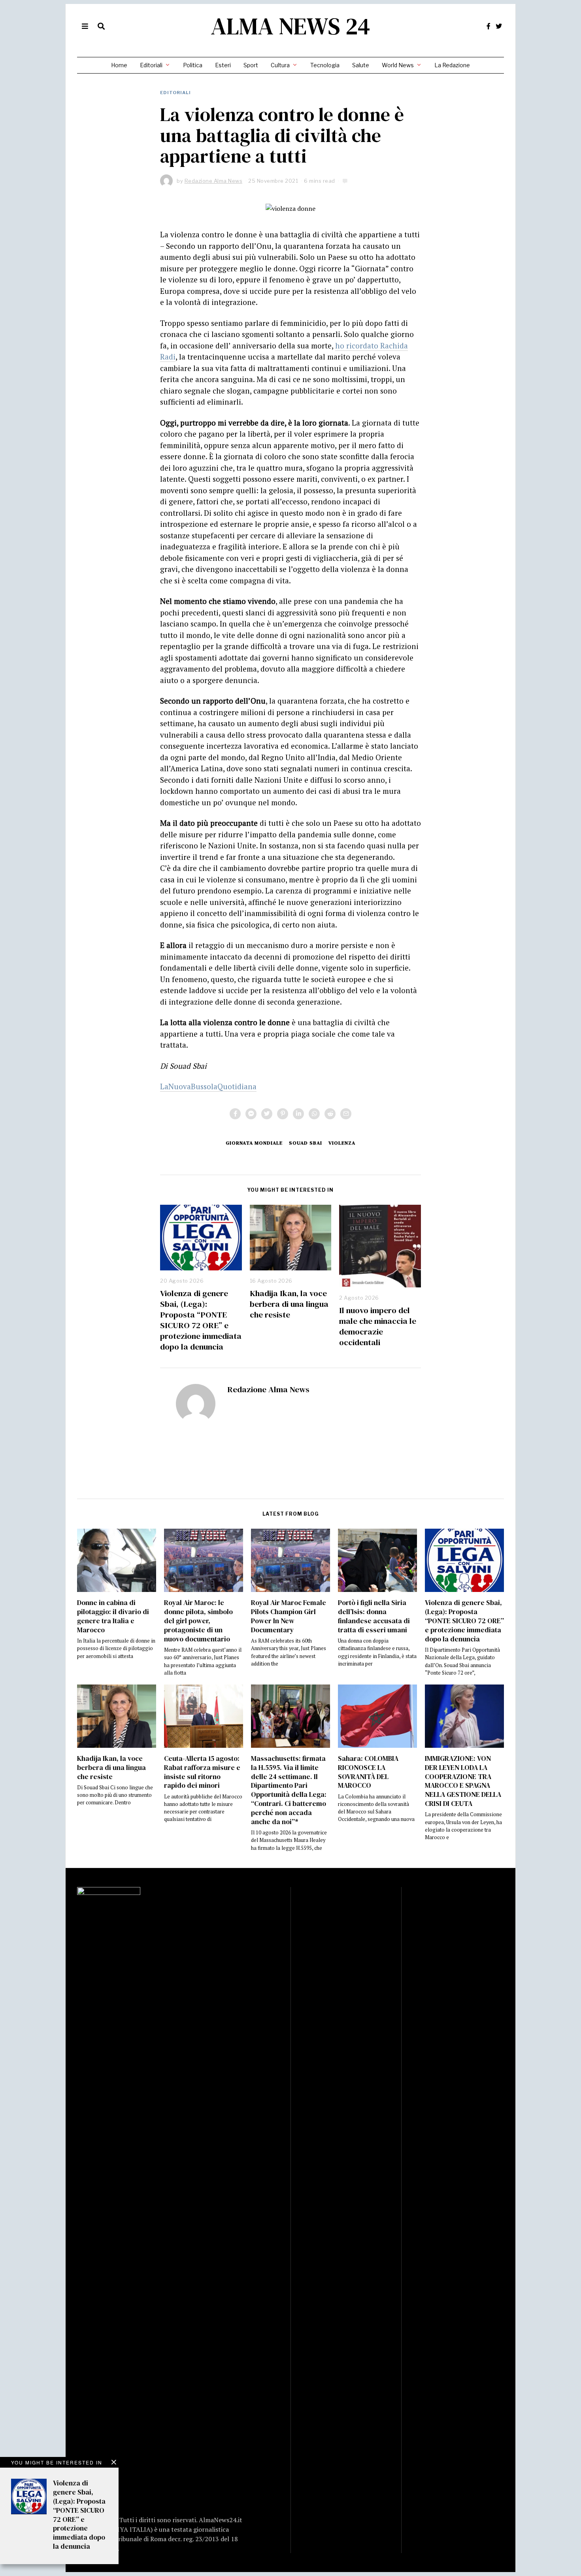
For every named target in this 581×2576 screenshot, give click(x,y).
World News (398, 65)
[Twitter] (499, 26)
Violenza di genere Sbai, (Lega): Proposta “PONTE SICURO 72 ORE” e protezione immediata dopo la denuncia (201, 1320)
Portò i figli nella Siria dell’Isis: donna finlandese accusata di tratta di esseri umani (374, 1616)
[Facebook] (489, 26)
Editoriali (151, 65)
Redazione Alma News (268, 1389)
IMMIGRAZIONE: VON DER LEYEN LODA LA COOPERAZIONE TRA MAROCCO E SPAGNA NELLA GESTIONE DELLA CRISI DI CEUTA (463, 1781)
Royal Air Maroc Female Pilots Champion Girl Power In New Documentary (289, 1616)
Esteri (223, 65)
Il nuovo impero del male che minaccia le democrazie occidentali (378, 1326)
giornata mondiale (254, 1143)
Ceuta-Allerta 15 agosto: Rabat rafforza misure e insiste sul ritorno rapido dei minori (202, 1772)
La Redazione (452, 65)
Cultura (280, 65)
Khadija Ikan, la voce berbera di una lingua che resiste (289, 1304)
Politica (193, 65)
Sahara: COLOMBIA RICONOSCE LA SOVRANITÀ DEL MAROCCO (368, 1772)
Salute (361, 65)
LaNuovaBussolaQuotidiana (208, 1086)
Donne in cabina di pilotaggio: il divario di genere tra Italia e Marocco (113, 1616)
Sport (251, 65)
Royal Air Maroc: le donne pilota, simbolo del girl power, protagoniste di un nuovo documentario (198, 1621)
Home (119, 65)
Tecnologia (325, 65)
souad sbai (306, 1143)
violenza (342, 1143)
